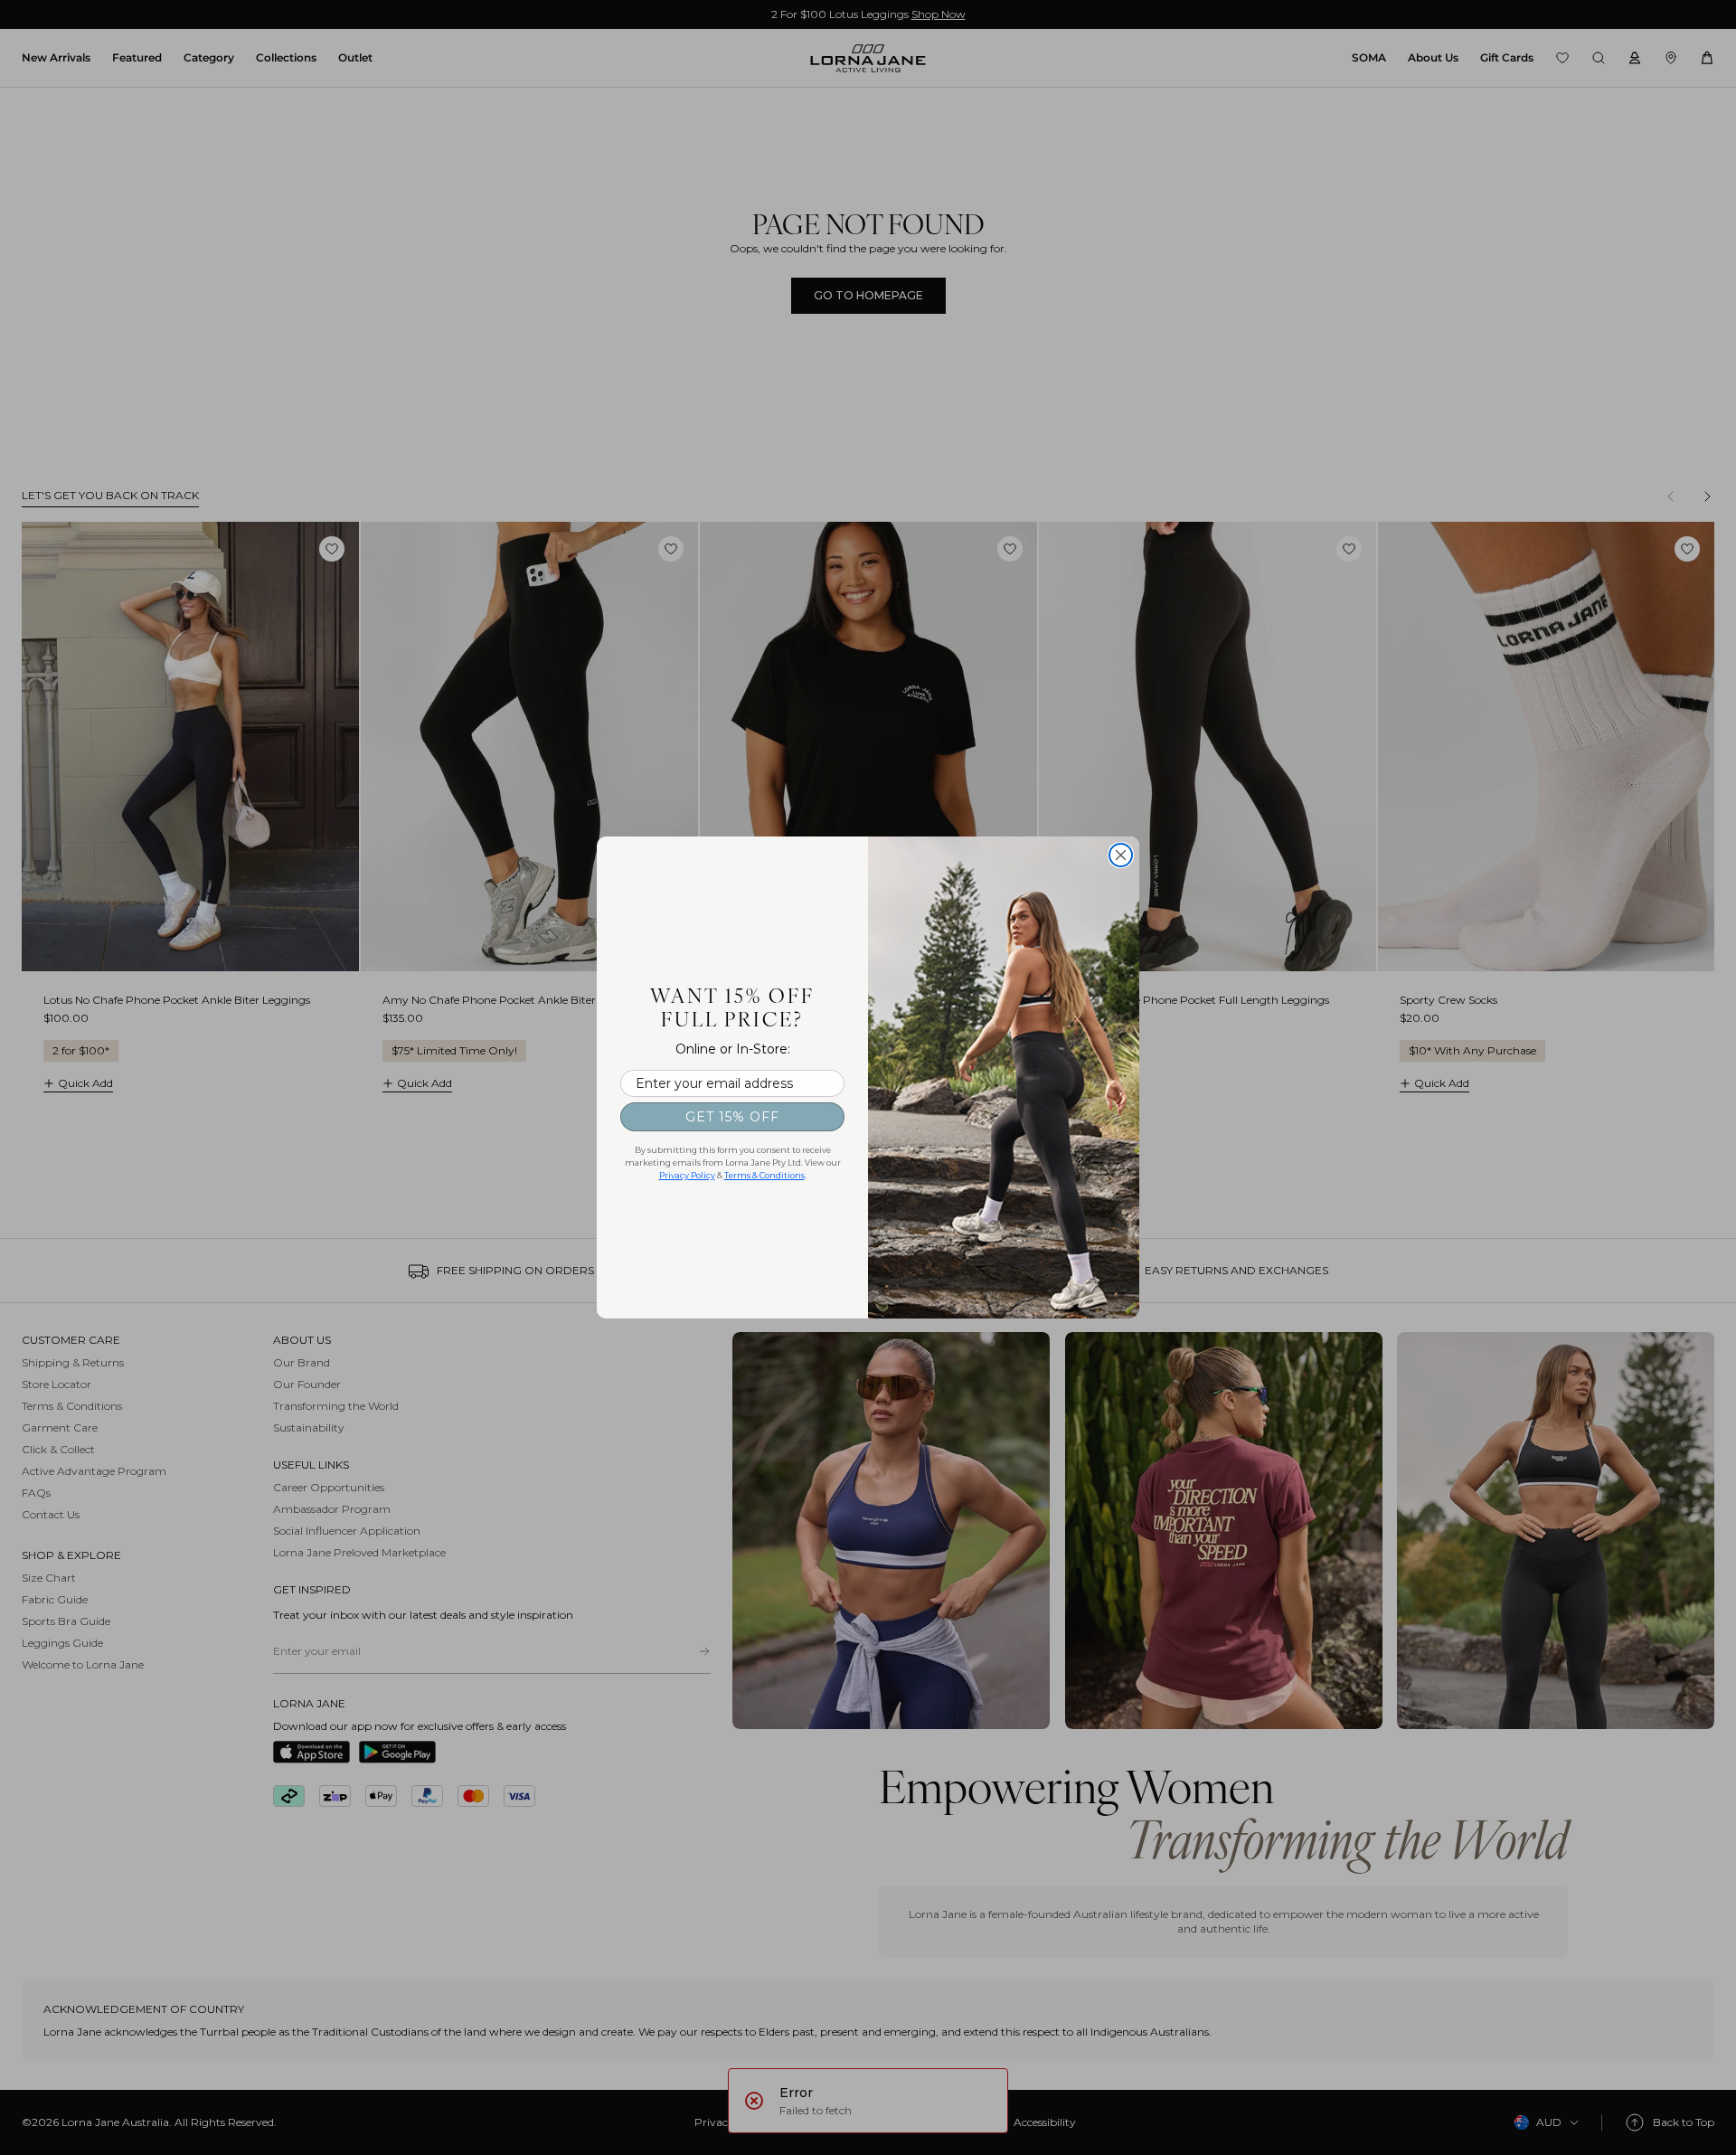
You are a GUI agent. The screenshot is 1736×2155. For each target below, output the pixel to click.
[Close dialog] (1121, 855)
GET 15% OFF (732, 1117)
